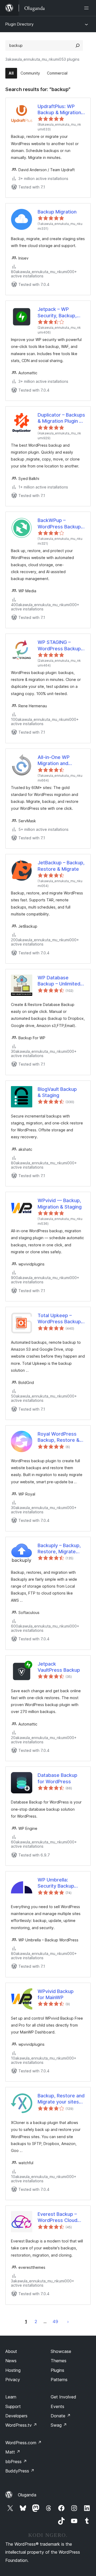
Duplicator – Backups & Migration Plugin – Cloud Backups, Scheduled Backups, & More (61, 418)
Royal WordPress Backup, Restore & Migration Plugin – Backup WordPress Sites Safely (59, 1437)
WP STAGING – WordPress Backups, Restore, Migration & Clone (61, 646)
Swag (59, 2425)
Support (13, 2406)
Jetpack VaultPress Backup (59, 1667)
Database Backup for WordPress (57, 1778)
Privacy (13, 2380)
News (11, 2361)
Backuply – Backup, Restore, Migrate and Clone (59, 1549)
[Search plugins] (78, 46)
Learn (11, 2397)
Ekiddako (68, 2322)
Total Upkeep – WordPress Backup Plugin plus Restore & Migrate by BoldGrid (59, 1319)
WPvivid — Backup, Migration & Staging (60, 1203)
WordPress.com (23, 2443)
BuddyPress (20, 2471)
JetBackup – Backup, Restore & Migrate (61, 866)
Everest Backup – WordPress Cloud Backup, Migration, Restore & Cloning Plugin (58, 2217)
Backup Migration (57, 212)
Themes (59, 2361)
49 (55, 2322)
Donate (61, 2416)
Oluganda (27, 2495)
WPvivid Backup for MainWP (56, 1994)
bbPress (16, 2462)
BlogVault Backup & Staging (57, 1092)
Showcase (61, 2351)
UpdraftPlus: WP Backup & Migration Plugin (59, 110)
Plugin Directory (19, 24)
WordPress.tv (21, 2425)
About (11, 2351)
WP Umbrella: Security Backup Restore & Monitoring (56, 1883)
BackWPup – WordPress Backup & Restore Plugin (59, 524)
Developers (16, 2416)
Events (57, 2406)
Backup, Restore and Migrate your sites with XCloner (61, 2099)
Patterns (59, 2380)
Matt (13, 2452)
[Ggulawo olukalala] (87, 8)
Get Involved (63, 2397)
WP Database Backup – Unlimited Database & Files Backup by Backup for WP (59, 981)
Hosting (13, 2370)
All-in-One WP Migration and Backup (54, 761)
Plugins (57, 2370)
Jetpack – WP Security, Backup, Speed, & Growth (57, 313)
